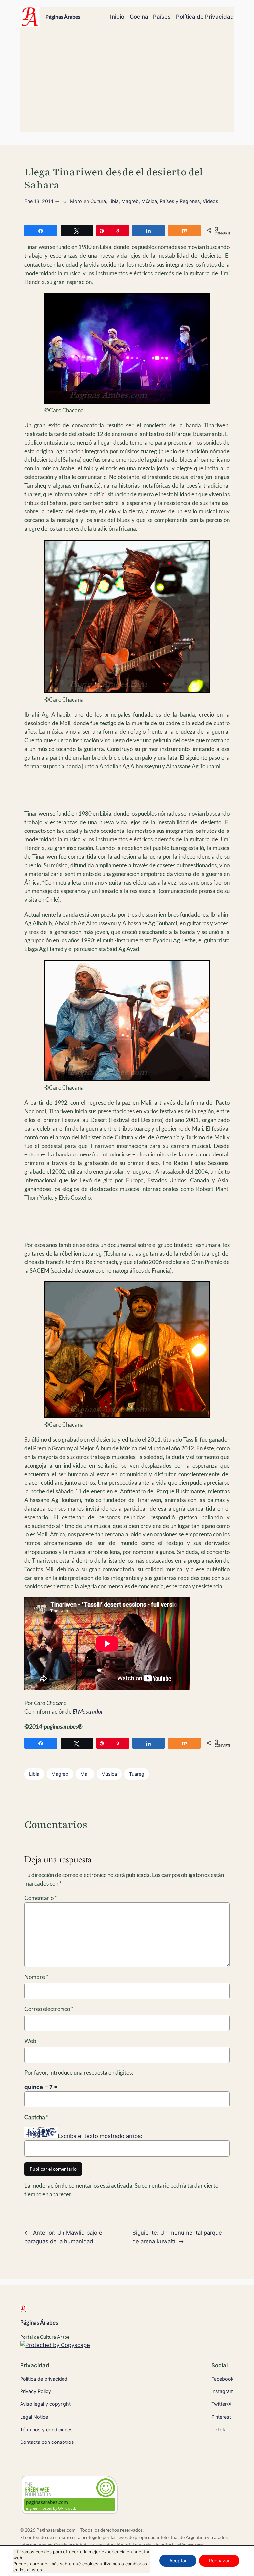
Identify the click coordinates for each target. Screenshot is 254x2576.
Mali (85, 1774)
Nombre (36, 1977)
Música (149, 201)
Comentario (41, 1898)
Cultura (98, 201)
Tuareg (137, 1774)
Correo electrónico (49, 2009)
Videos (211, 201)
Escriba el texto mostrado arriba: (100, 2136)
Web (30, 2041)
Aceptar (178, 2561)
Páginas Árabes (63, 16)
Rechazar (219, 2561)
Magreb (130, 201)
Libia (114, 201)
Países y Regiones (180, 201)
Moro (76, 201)
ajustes (35, 2570)
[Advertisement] (127, 82)
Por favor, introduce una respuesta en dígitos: (79, 2073)
